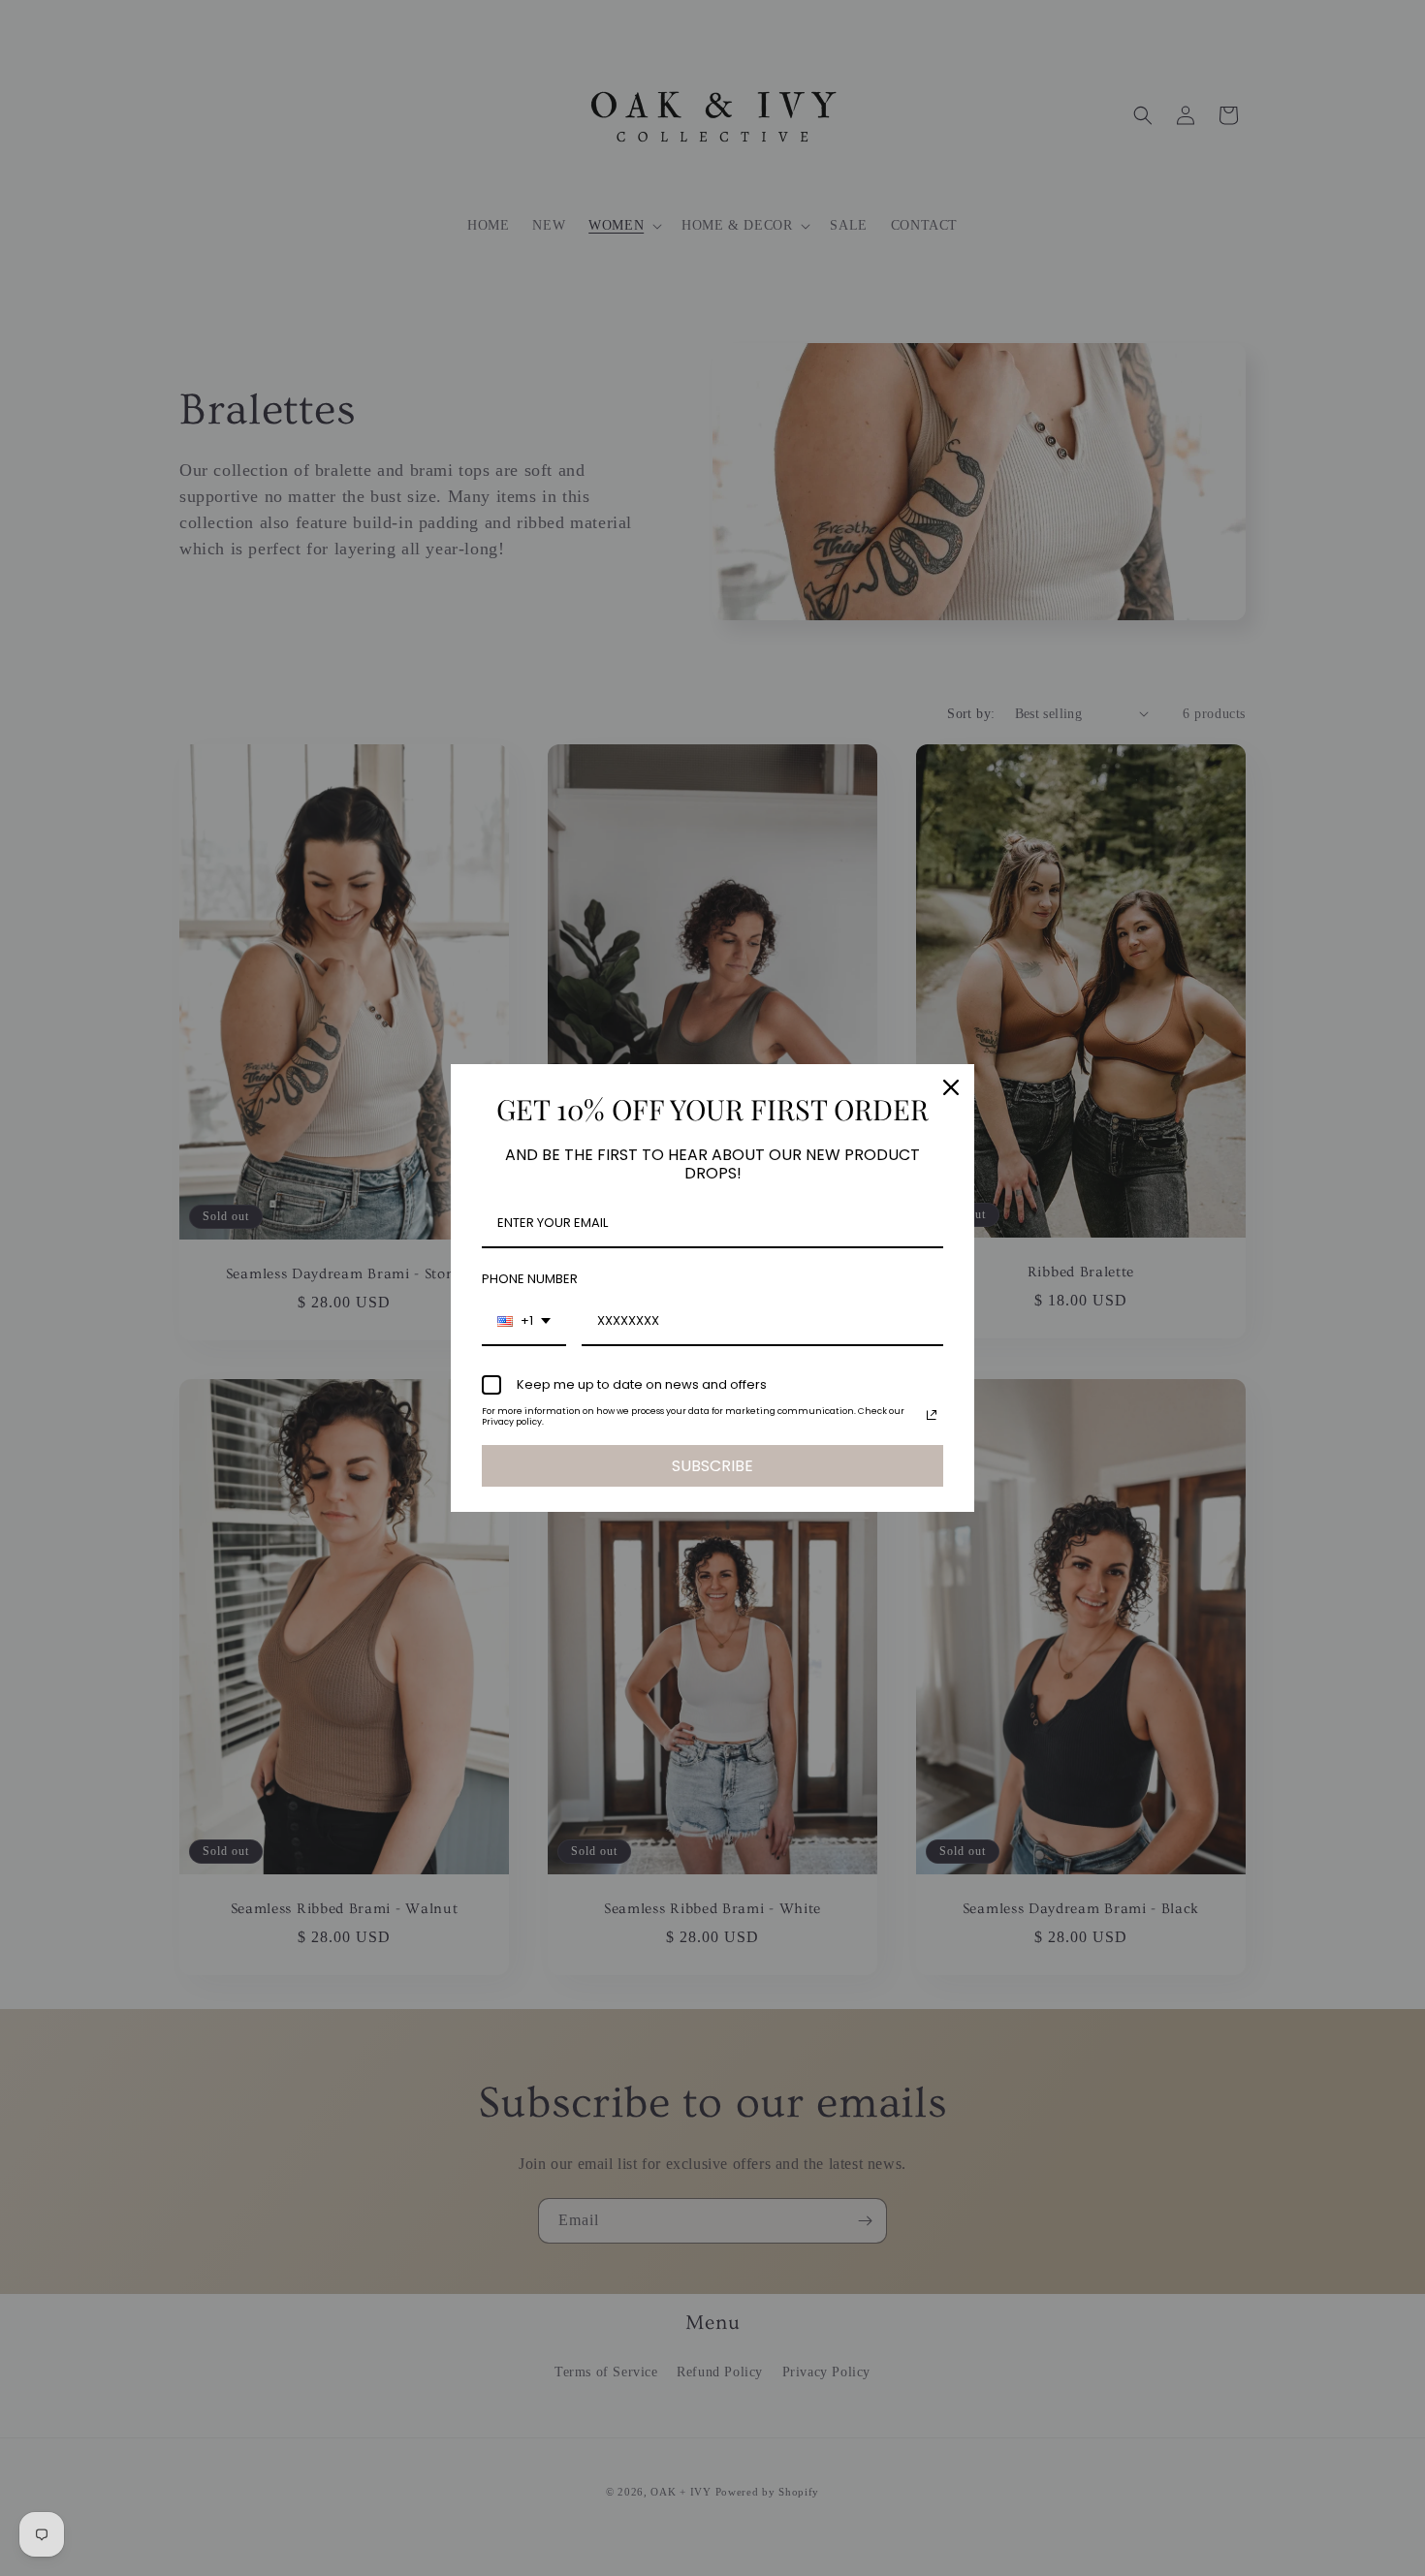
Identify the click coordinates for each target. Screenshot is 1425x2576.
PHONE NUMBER (530, 1279)
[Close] (951, 1087)
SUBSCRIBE (712, 1466)
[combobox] (524, 1322)
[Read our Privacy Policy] (932, 1415)
